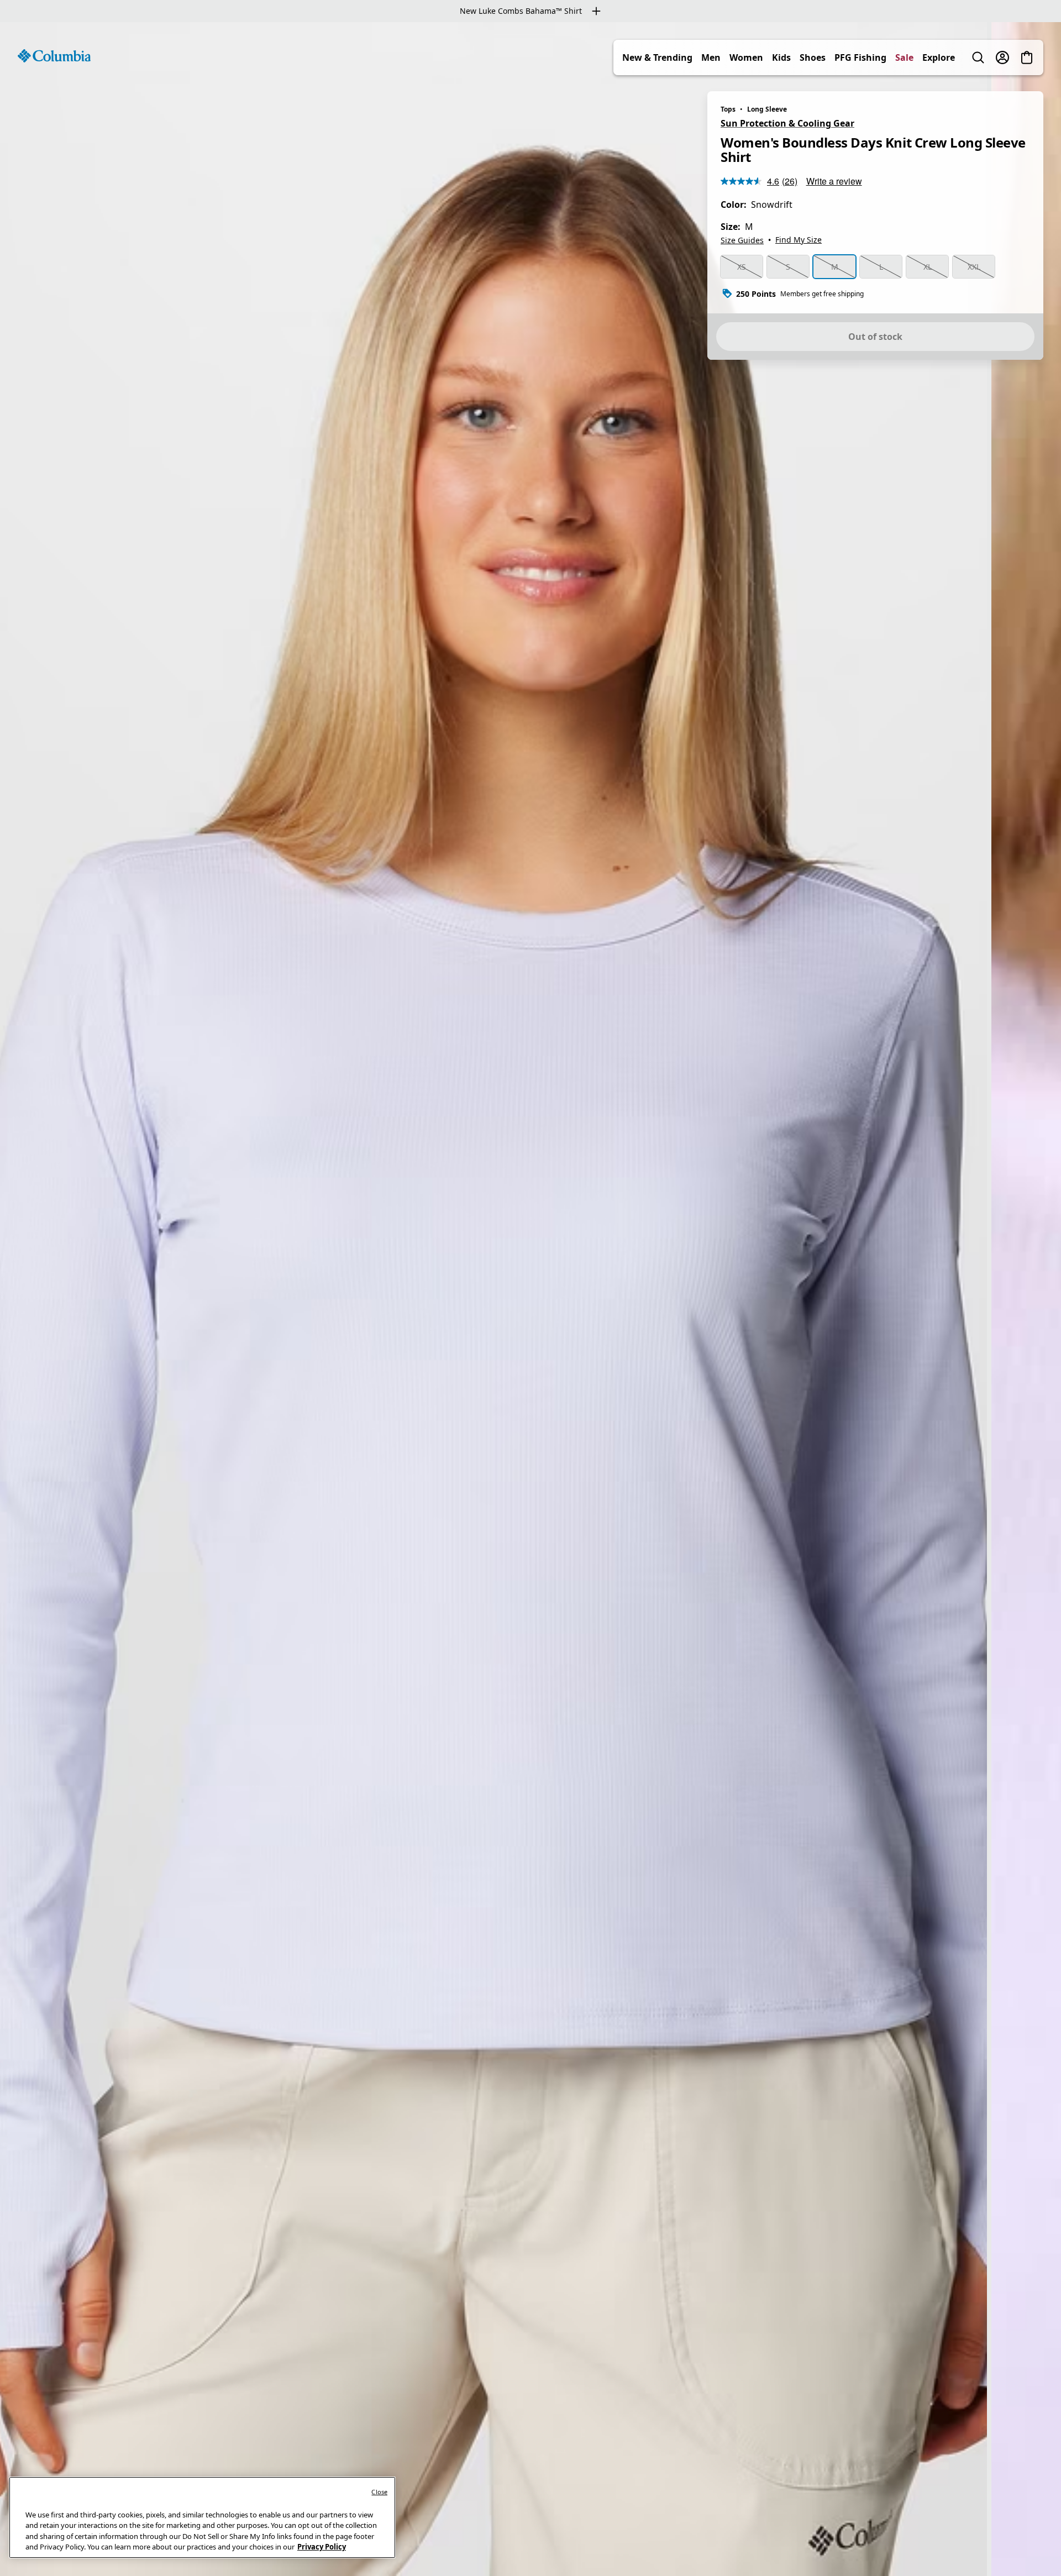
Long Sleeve (767, 109)
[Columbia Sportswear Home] (54, 56)
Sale (904, 57)
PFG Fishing (860, 57)
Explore (939, 57)
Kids (781, 57)
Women (746, 57)
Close (379, 2492)
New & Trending (657, 57)
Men (711, 57)
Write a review (834, 181)
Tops (728, 109)
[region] (530, 1299)
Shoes (813, 57)
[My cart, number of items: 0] (1027, 57)
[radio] (742, 267)
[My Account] (1002, 57)
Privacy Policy (322, 2547)
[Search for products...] (978, 57)
